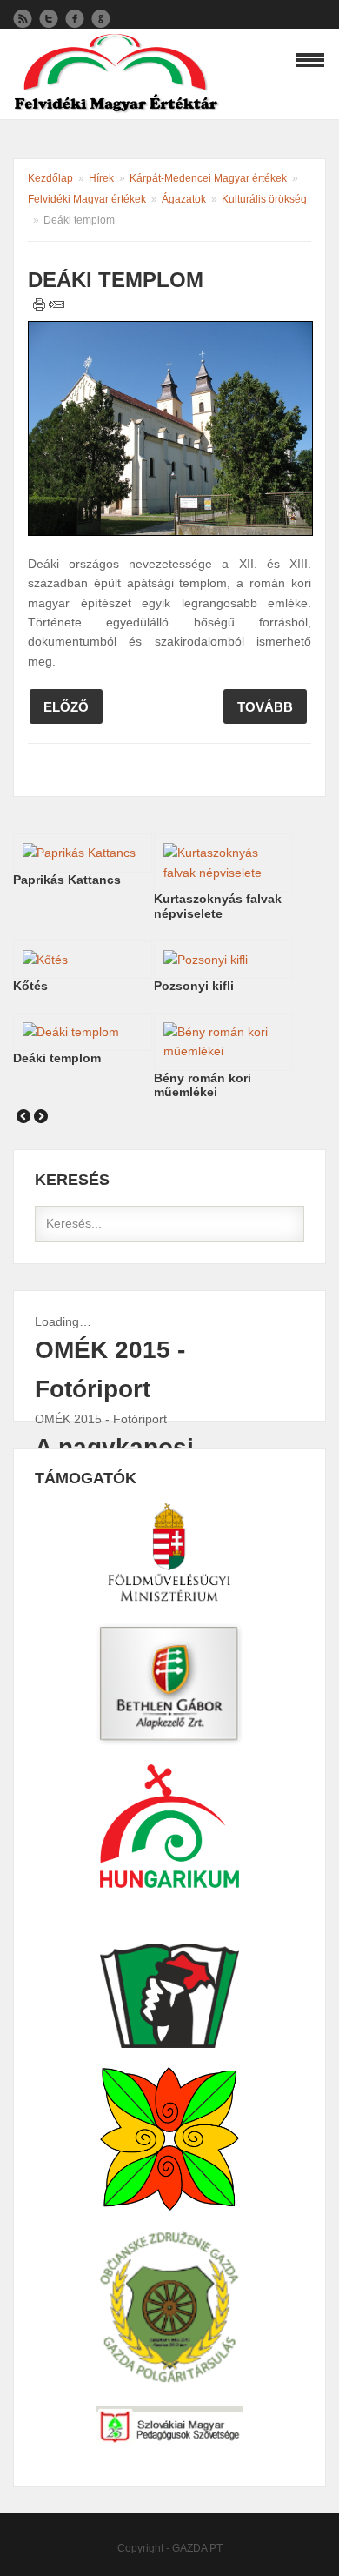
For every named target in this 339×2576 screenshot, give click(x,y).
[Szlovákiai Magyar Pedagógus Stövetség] (169, 2427)
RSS (23, 19)
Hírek (101, 178)
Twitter (49, 19)
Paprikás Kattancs (67, 880)
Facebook (75, 19)
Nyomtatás (40, 304)
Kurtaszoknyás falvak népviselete (218, 906)
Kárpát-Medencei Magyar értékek (208, 178)
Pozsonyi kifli (194, 986)
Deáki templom (57, 1058)
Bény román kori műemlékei (203, 1085)
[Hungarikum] (169, 1685)
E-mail (56, 304)
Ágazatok (184, 199)
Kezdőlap (50, 178)
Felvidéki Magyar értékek (87, 199)
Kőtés (30, 986)
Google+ (101, 19)
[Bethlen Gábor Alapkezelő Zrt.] (169, 1553)
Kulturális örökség (264, 199)
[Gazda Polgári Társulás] (169, 2308)
